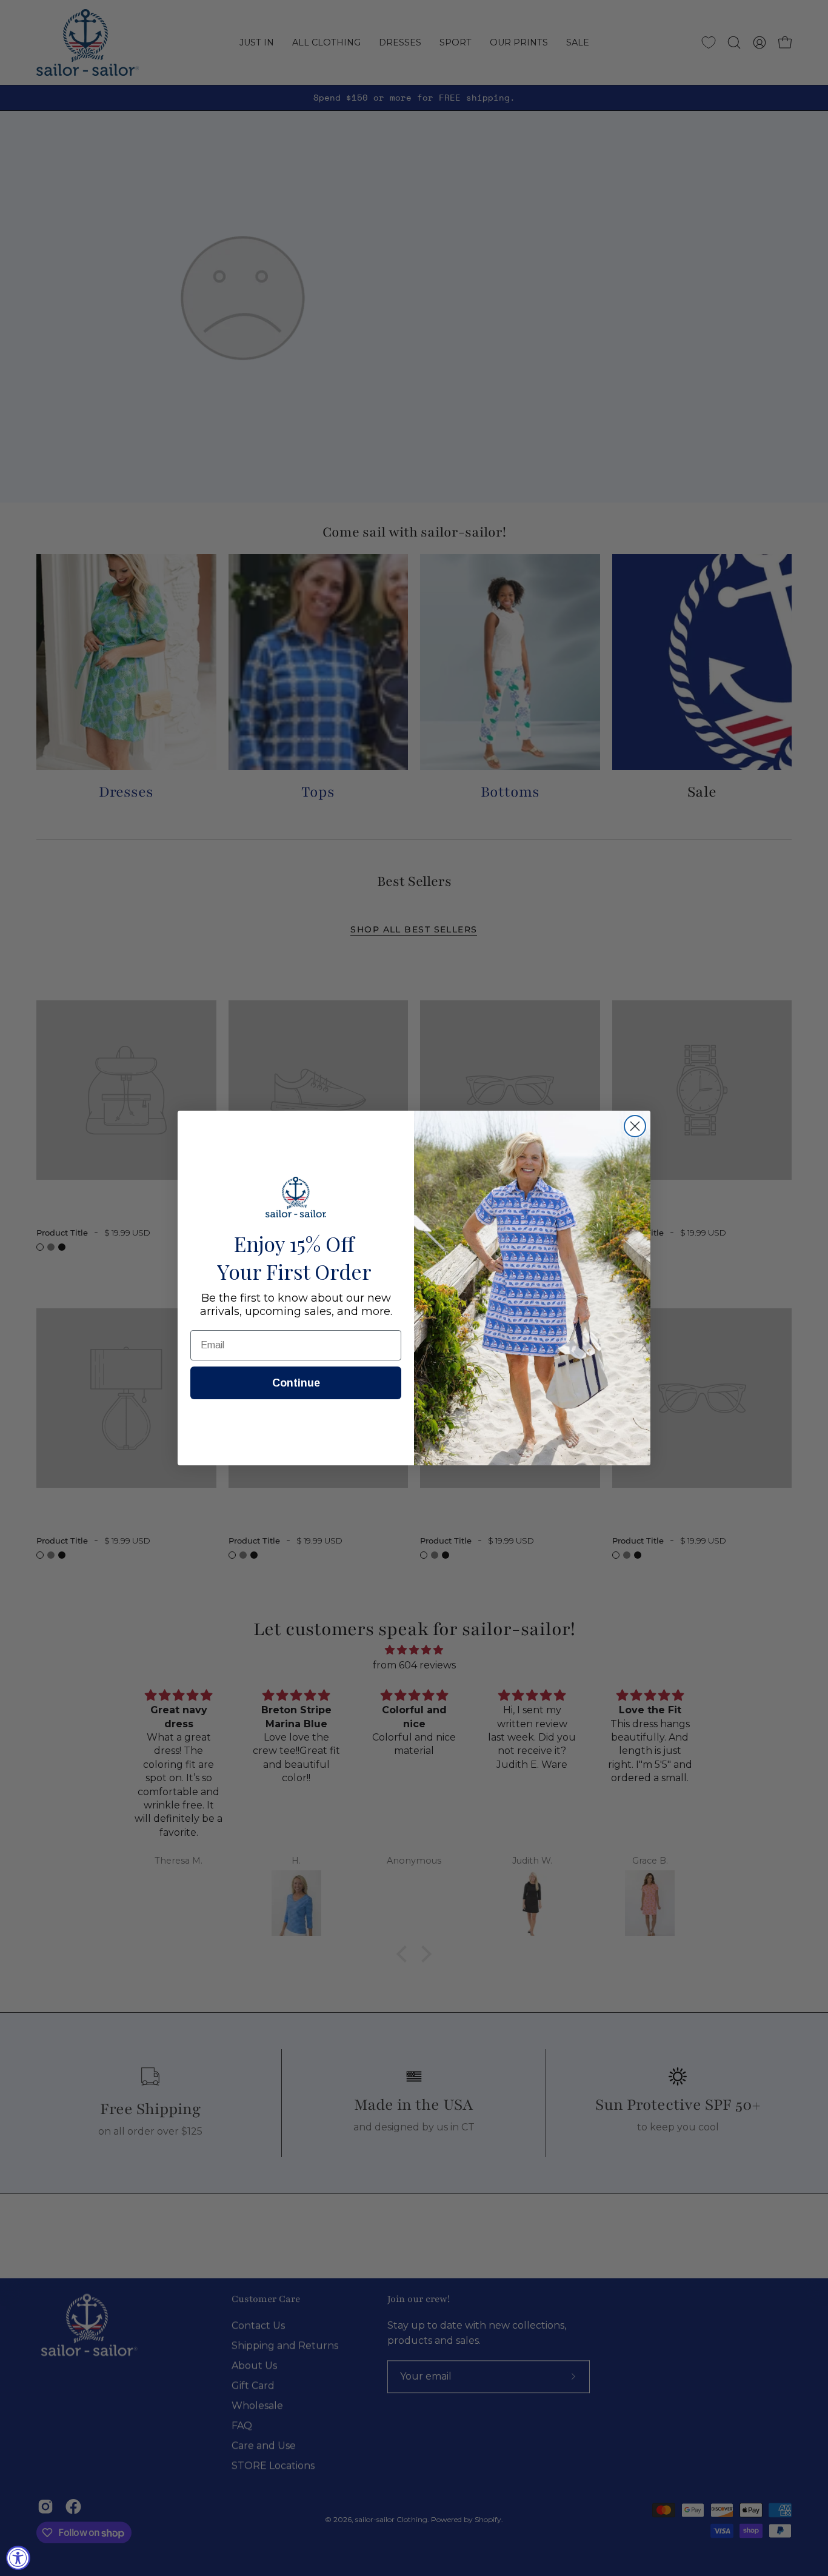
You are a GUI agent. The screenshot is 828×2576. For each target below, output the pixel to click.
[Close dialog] (635, 1126)
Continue (296, 1383)
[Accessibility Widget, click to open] (18, 2558)
